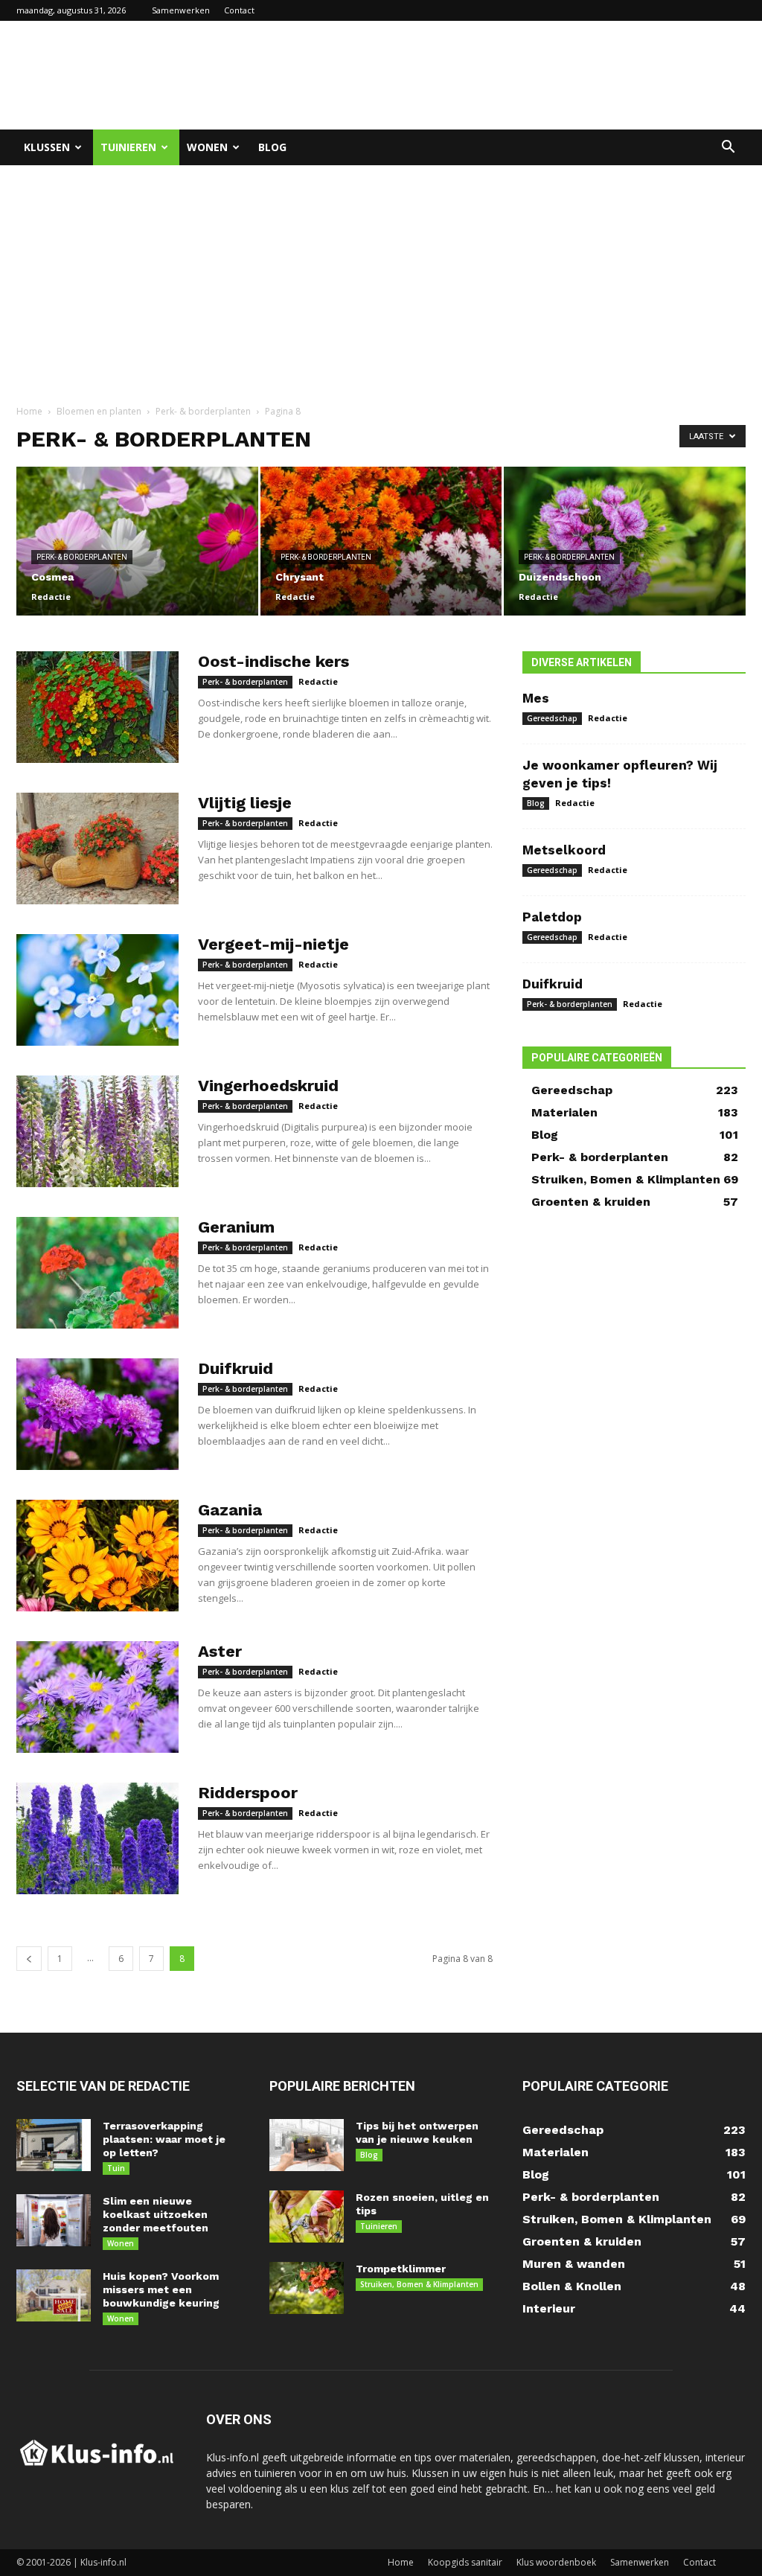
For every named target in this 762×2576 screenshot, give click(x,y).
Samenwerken (181, 10)
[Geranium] (97, 1273)
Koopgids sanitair (465, 2562)
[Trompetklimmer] (307, 2288)
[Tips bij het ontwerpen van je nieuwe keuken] (307, 2145)
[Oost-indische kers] (97, 707)
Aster (220, 1651)
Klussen (47, 147)
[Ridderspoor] (97, 1838)
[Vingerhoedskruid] (97, 1131)
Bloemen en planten (99, 411)
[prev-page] (29, 1959)
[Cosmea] (137, 541)
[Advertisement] (475, 75)
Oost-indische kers (273, 661)
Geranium (236, 1227)
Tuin (116, 2168)
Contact (239, 10)
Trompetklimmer (401, 2269)
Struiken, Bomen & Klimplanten (419, 2284)
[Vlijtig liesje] (97, 848)
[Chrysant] (381, 541)
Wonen (207, 147)
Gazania (230, 1510)
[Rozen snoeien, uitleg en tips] (307, 2217)
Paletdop (552, 917)
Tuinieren (128, 147)
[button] (728, 148)
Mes (536, 698)
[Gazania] (97, 1556)
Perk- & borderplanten (203, 411)
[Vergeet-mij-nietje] (97, 990)
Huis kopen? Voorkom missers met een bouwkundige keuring (161, 2289)
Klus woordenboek (556, 2562)
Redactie (51, 597)
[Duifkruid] (97, 1414)
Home (29, 411)
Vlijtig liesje (245, 803)
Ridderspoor (248, 1793)
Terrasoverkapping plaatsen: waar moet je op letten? (164, 2139)
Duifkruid (236, 1368)
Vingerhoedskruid (268, 1086)
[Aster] (97, 1697)
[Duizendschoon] (625, 541)
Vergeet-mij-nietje (273, 944)
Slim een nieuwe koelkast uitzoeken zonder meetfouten (156, 2214)
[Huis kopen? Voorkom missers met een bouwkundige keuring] (54, 2295)
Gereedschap (552, 718)
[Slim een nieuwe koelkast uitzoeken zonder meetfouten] (54, 2220)
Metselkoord (564, 850)
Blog (272, 147)
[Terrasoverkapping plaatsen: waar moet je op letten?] (54, 2145)
